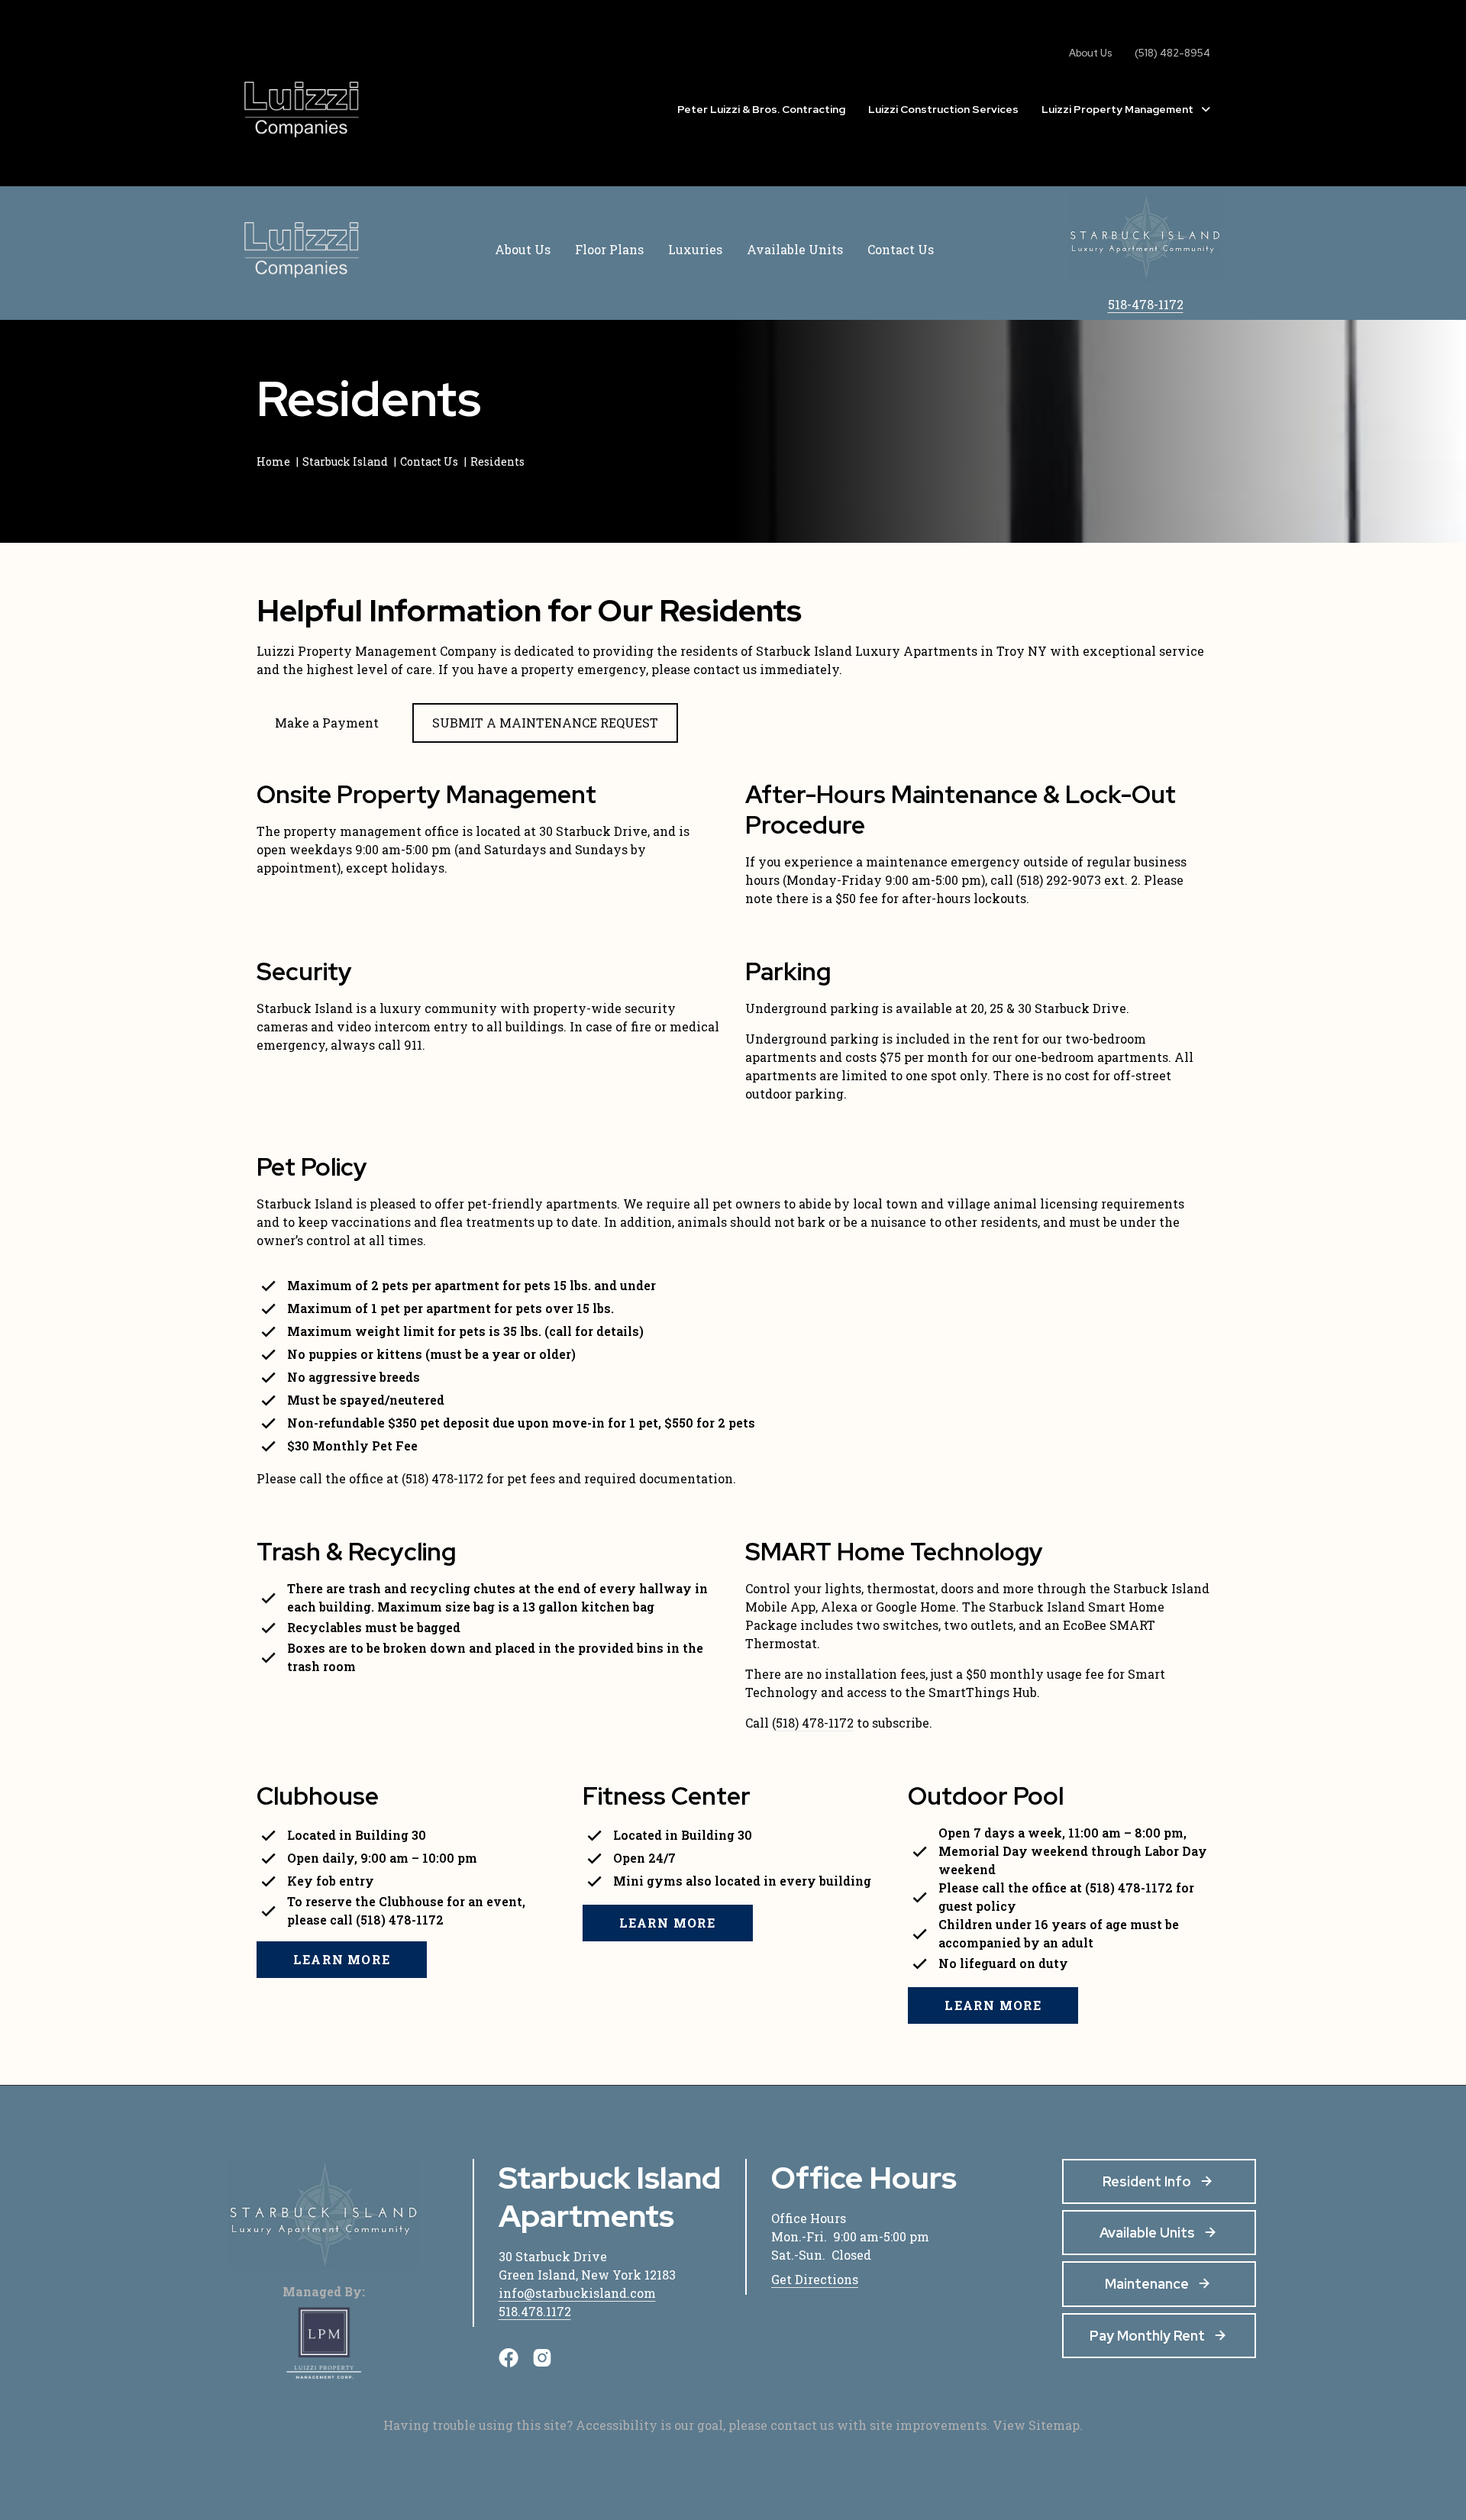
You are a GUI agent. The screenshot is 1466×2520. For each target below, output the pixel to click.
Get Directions (815, 2279)
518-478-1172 (1146, 304)
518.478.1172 (535, 2311)
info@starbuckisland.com (577, 2293)
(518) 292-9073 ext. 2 (1077, 880)
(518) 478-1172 (442, 1478)
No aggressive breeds (354, 1377)
